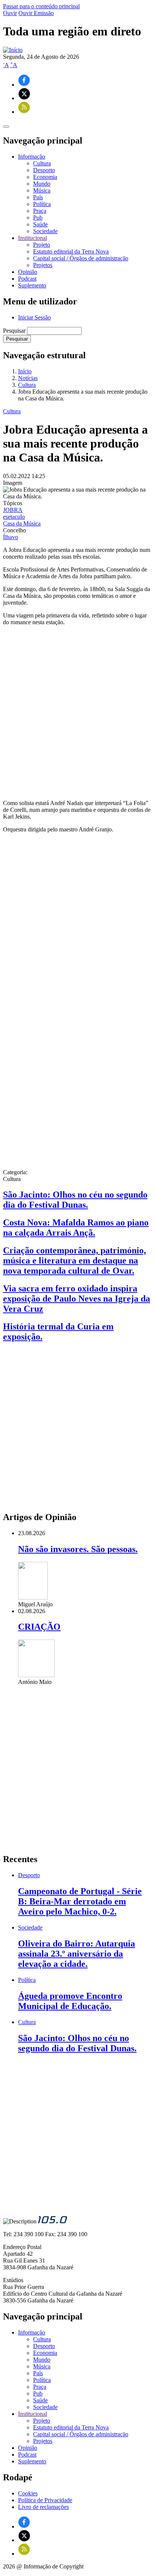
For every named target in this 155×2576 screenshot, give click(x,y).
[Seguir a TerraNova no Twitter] (24, 98)
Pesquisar (14, 331)
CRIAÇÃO (39, 1627)
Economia (45, 177)
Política (42, 204)
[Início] (13, 50)
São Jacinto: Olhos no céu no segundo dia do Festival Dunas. (75, 1200)
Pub (38, 218)
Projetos (43, 265)
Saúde (40, 224)
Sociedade (45, 231)
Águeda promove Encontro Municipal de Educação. (70, 2001)
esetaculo (14, 517)
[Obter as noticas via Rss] (24, 112)
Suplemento (32, 285)
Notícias (28, 378)
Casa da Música (22, 523)
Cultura (42, 163)
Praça (40, 211)
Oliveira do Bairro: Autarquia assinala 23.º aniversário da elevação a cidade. (77, 1954)
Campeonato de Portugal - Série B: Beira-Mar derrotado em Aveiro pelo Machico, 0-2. (80, 1901)
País (38, 197)
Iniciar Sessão (34, 317)
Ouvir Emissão (36, 13)
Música (42, 190)
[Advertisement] (77, 713)
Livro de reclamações (43, 2507)
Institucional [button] (33, 238)
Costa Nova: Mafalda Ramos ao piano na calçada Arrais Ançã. (76, 1228)
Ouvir (10, 13)
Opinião (28, 272)
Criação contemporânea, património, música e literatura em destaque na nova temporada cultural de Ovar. (74, 1260)
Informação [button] (32, 157)
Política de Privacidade (45, 2500)
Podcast (27, 279)
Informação (32, 2332)
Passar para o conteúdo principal (41, 6)
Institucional (33, 2414)
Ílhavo (11, 537)
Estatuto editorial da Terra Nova (71, 251)
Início (25, 371)
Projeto (42, 245)
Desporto (44, 170)
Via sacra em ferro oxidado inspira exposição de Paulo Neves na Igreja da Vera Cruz (77, 1299)
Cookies (28, 2493)
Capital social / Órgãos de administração (81, 258)
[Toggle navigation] (6, 127)
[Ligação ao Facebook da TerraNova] (24, 85)
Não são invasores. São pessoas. (78, 1549)
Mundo (42, 184)
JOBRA (13, 510)
